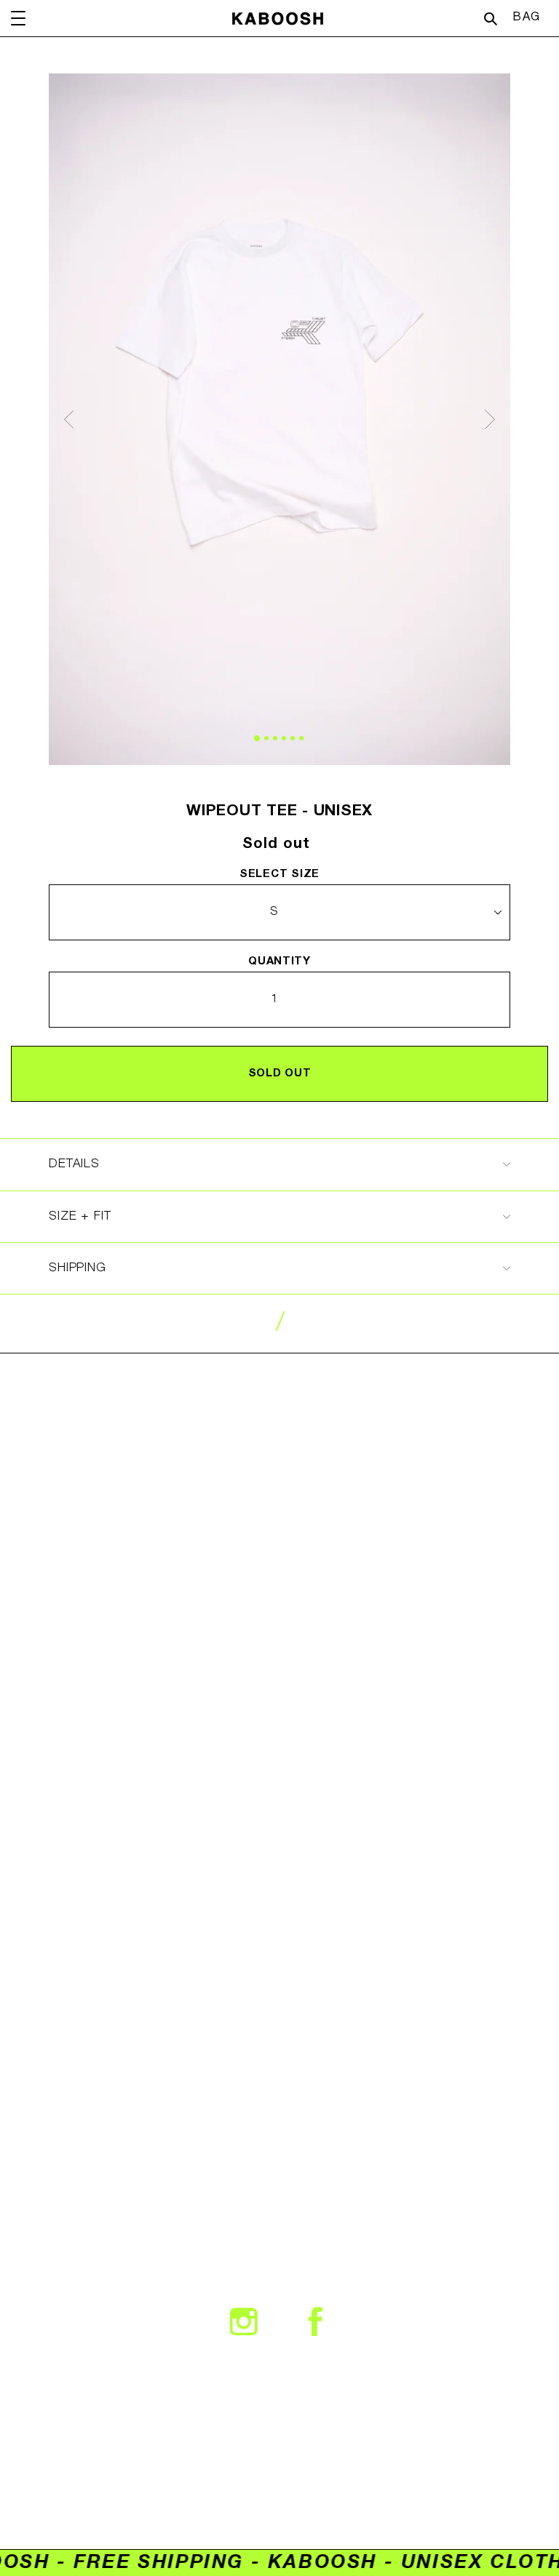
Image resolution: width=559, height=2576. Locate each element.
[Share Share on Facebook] (316, 2321)
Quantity (279, 961)
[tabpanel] (279, 419)
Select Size (279, 874)
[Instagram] (243, 2321)
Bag (530, 17)
